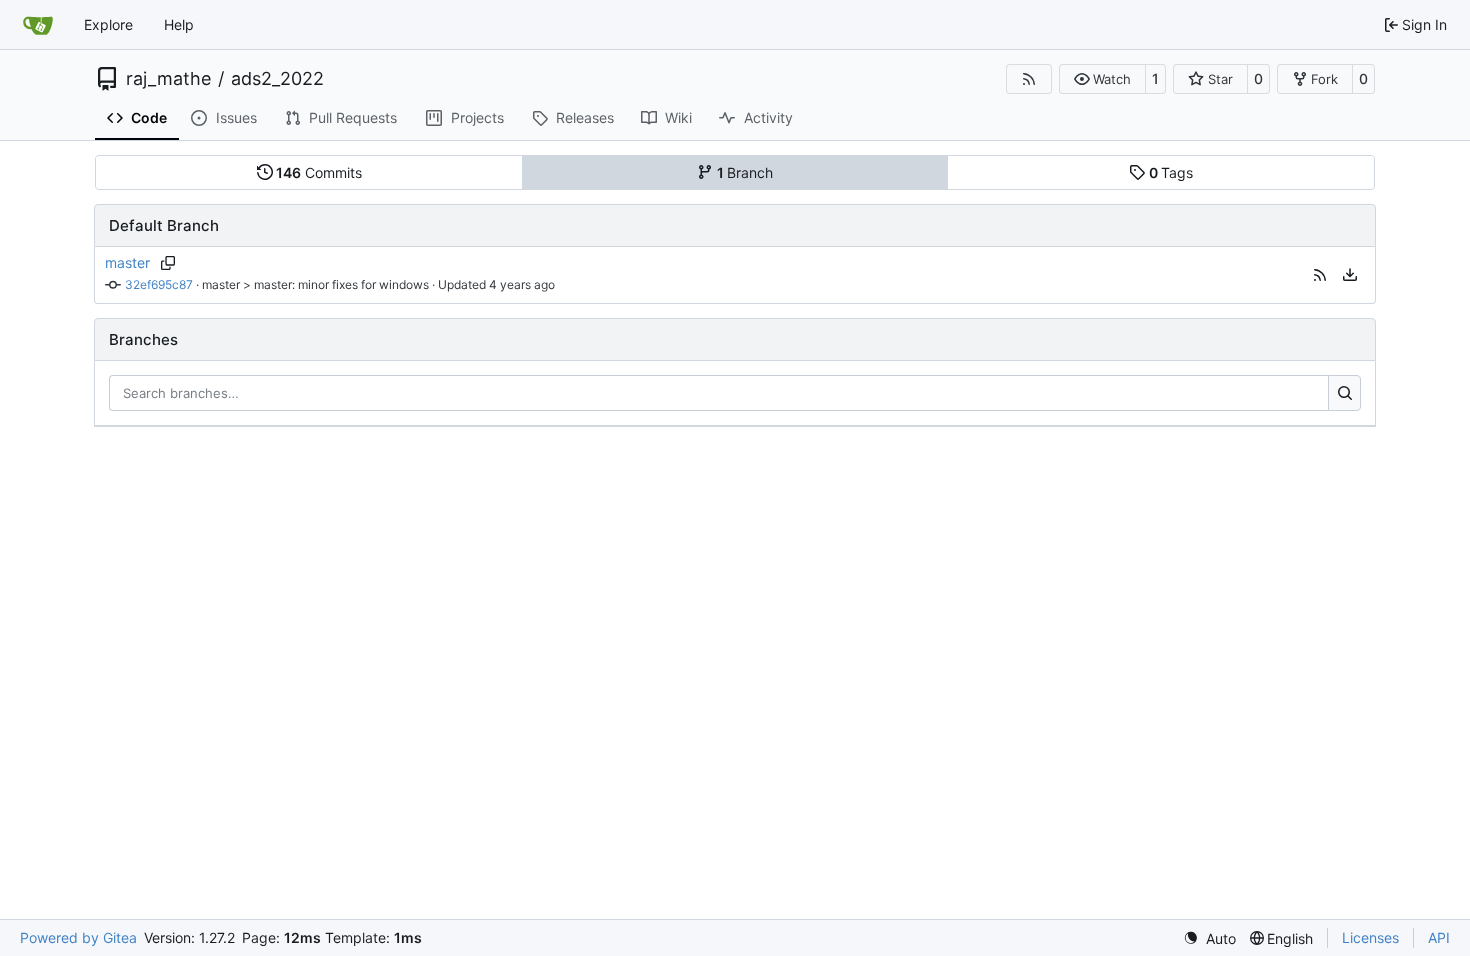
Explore (108, 24)
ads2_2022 (277, 79)
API (1439, 937)
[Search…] (1344, 393)
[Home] (38, 25)
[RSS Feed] (1029, 79)
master (127, 262)
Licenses (1370, 937)
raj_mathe (168, 79)
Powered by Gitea (78, 937)
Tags (1171, 172)
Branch (745, 172)
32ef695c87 (159, 284)
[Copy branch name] (167, 263)
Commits (319, 172)
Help (179, 24)
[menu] (1350, 275)
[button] (1102, 79)
